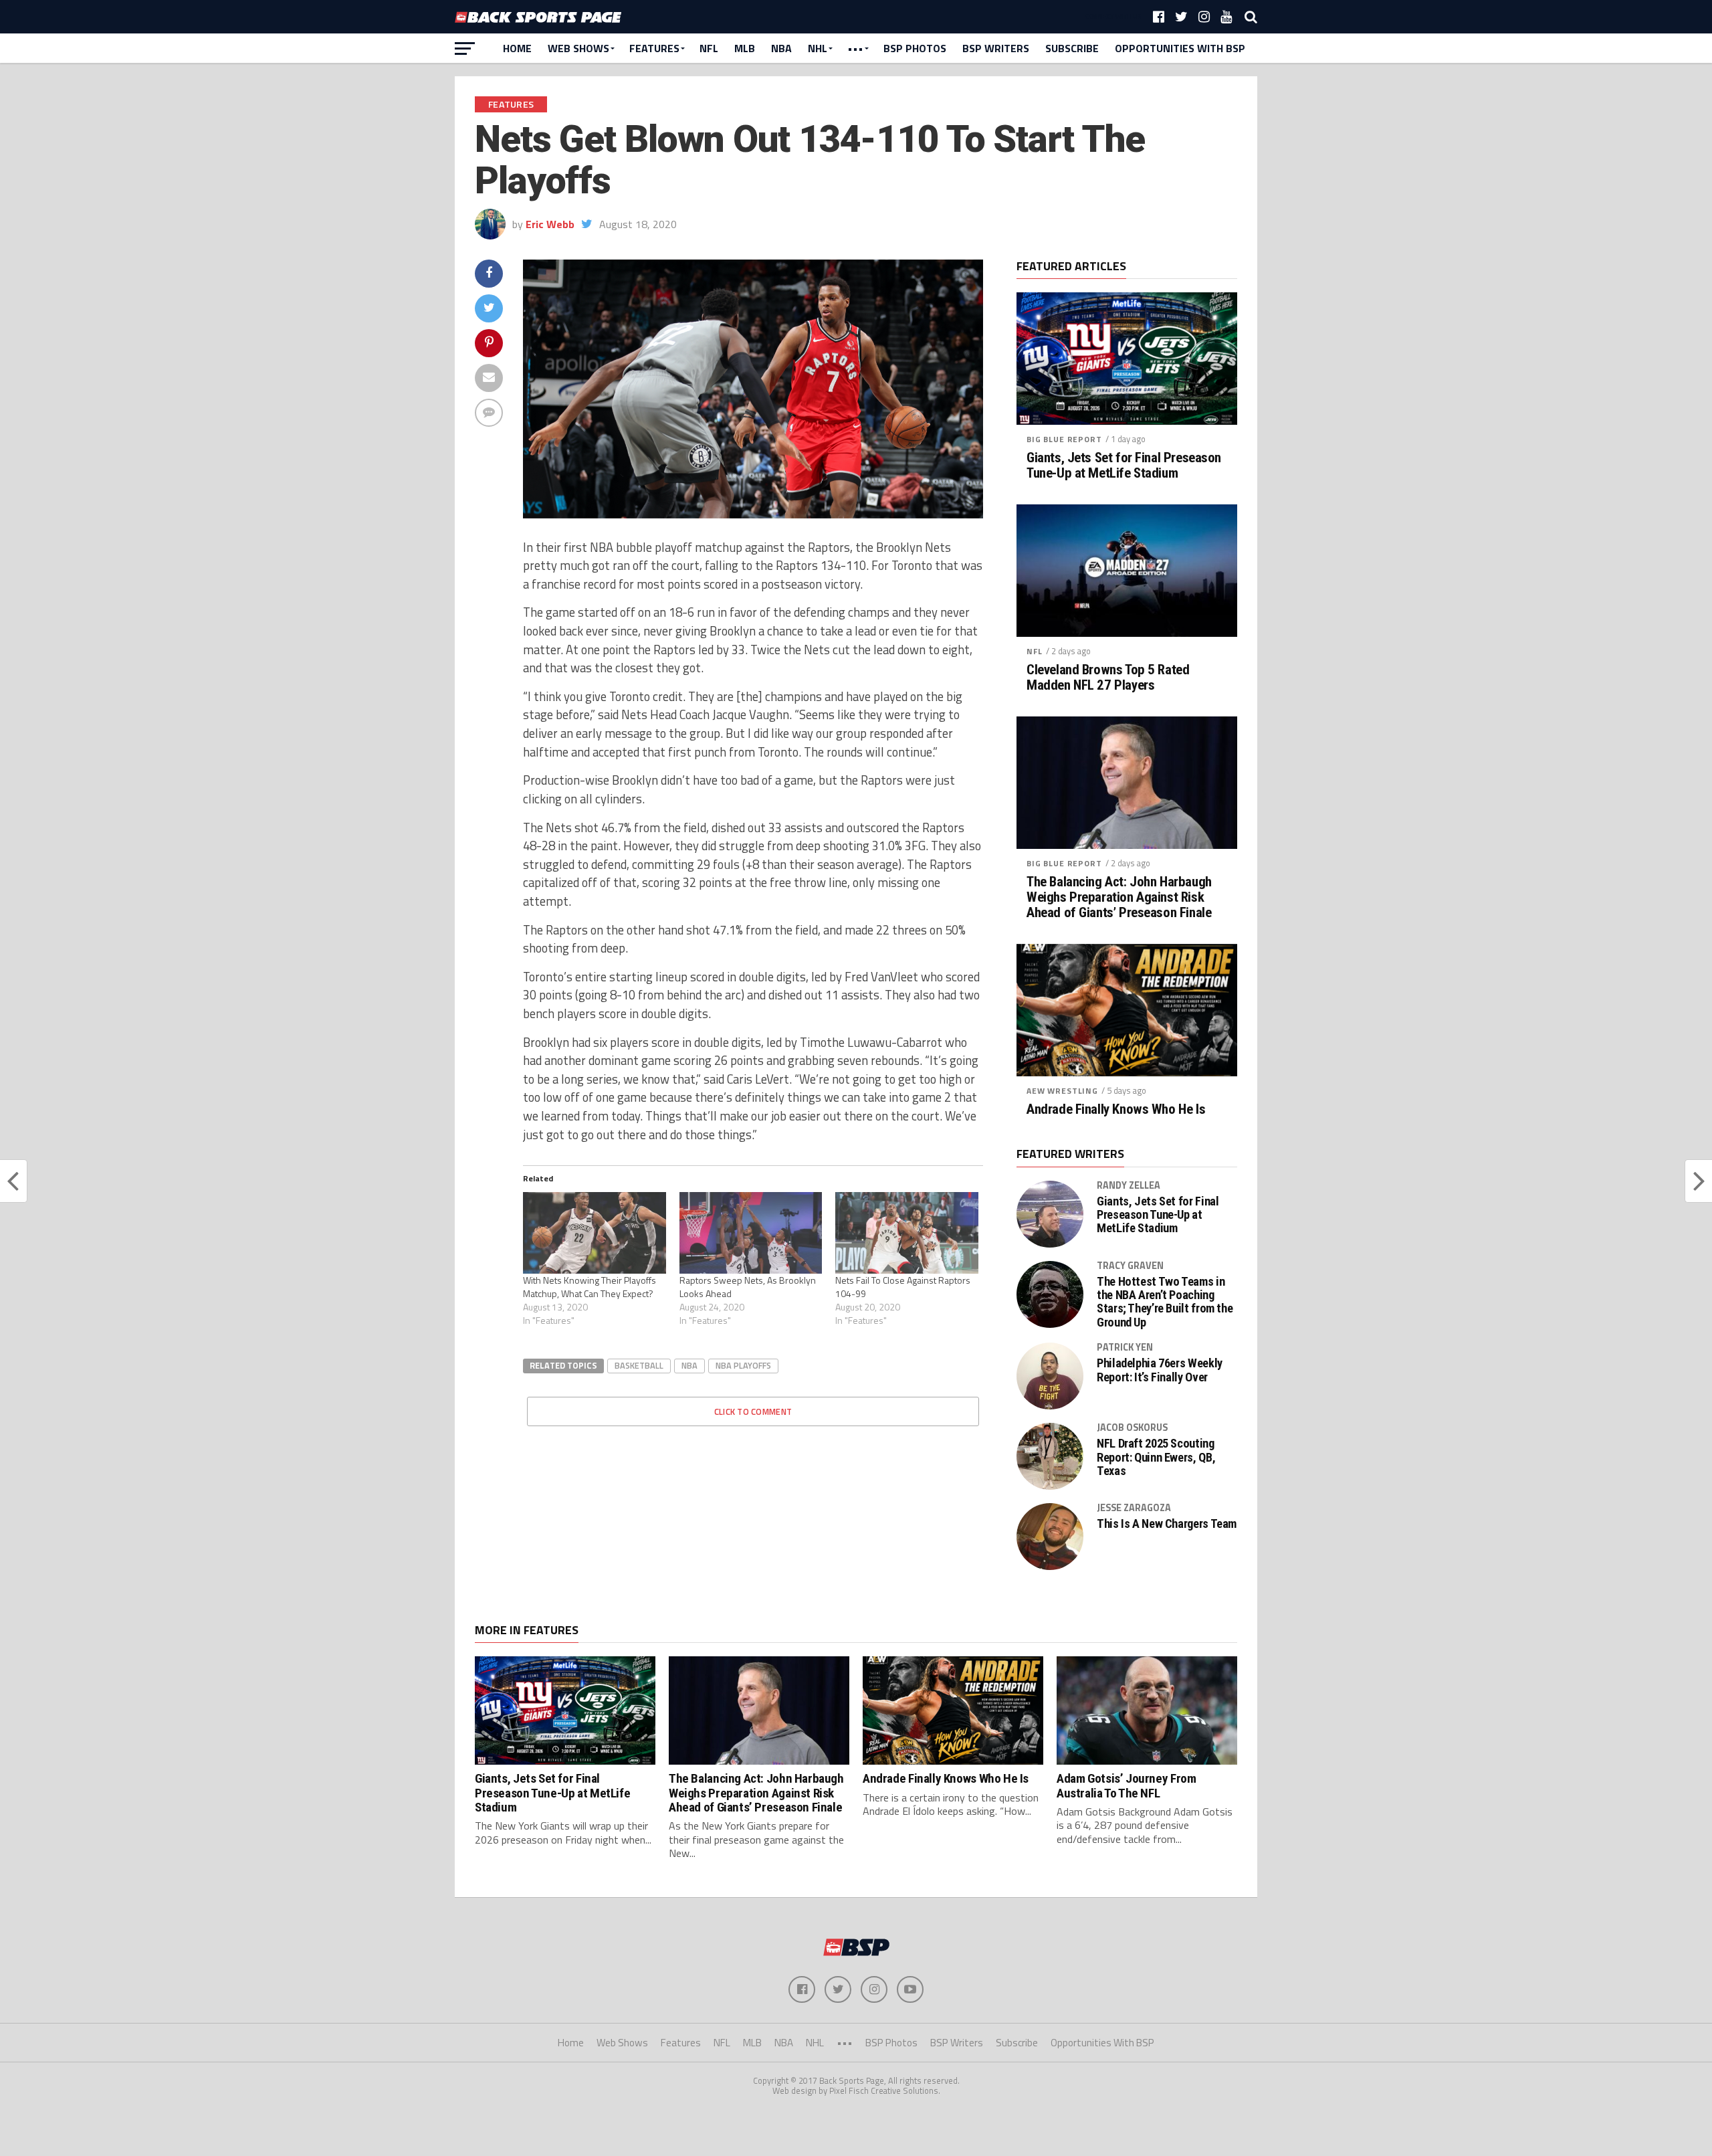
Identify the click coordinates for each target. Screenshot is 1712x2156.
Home (517, 48)
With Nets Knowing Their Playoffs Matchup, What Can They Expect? (590, 1287)
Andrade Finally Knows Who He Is (1116, 1109)
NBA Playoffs (743, 1365)
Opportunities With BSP (1180, 48)
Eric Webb (550, 224)
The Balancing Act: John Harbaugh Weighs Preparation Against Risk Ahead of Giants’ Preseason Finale (1119, 897)
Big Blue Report (1064, 439)
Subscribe (1072, 48)
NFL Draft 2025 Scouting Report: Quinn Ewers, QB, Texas (1156, 1457)
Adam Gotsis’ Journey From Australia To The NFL (1126, 1785)
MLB (745, 48)
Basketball (639, 1365)
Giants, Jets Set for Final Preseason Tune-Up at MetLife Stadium (1124, 466)
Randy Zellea (1129, 1185)
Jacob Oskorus (1132, 1428)
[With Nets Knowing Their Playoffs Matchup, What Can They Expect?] (595, 1233)
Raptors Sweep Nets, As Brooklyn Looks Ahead (748, 1287)
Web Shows (578, 48)
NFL (709, 48)
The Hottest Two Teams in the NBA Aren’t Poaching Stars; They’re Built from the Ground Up (1165, 1302)
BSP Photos (915, 48)
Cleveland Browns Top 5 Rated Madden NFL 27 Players (1108, 678)
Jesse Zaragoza (1134, 1508)
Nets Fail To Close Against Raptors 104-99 (903, 1287)
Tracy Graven (1130, 1266)
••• (855, 48)
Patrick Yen (1125, 1347)
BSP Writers (996, 48)
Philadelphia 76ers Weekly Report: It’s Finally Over (1160, 1370)
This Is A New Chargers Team (1167, 1524)
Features (654, 48)
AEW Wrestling (1062, 1091)
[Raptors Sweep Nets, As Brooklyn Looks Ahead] (751, 1233)
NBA (781, 48)
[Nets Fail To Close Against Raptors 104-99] (907, 1233)
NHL (818, 48)
